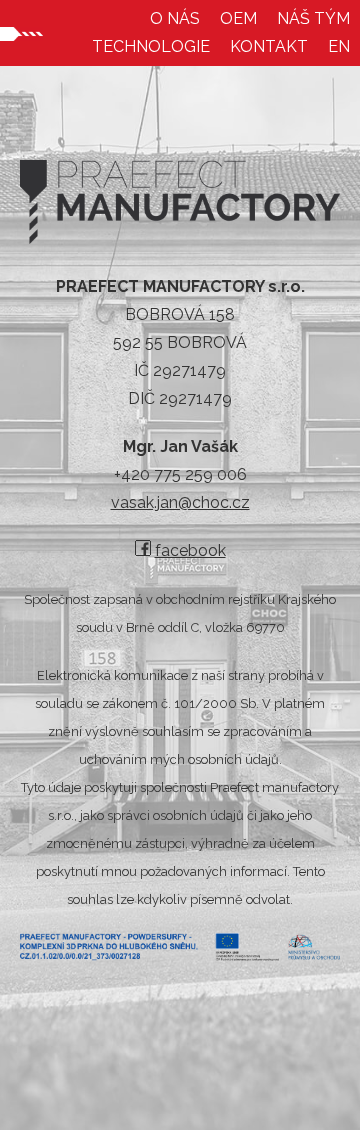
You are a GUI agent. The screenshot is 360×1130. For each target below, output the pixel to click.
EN (339, 46)
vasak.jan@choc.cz (180, 502)
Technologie (151, 46)
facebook (190, 550)
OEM (238, 18)
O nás (175, 18)
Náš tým (313, 18)
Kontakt (269, 46)
